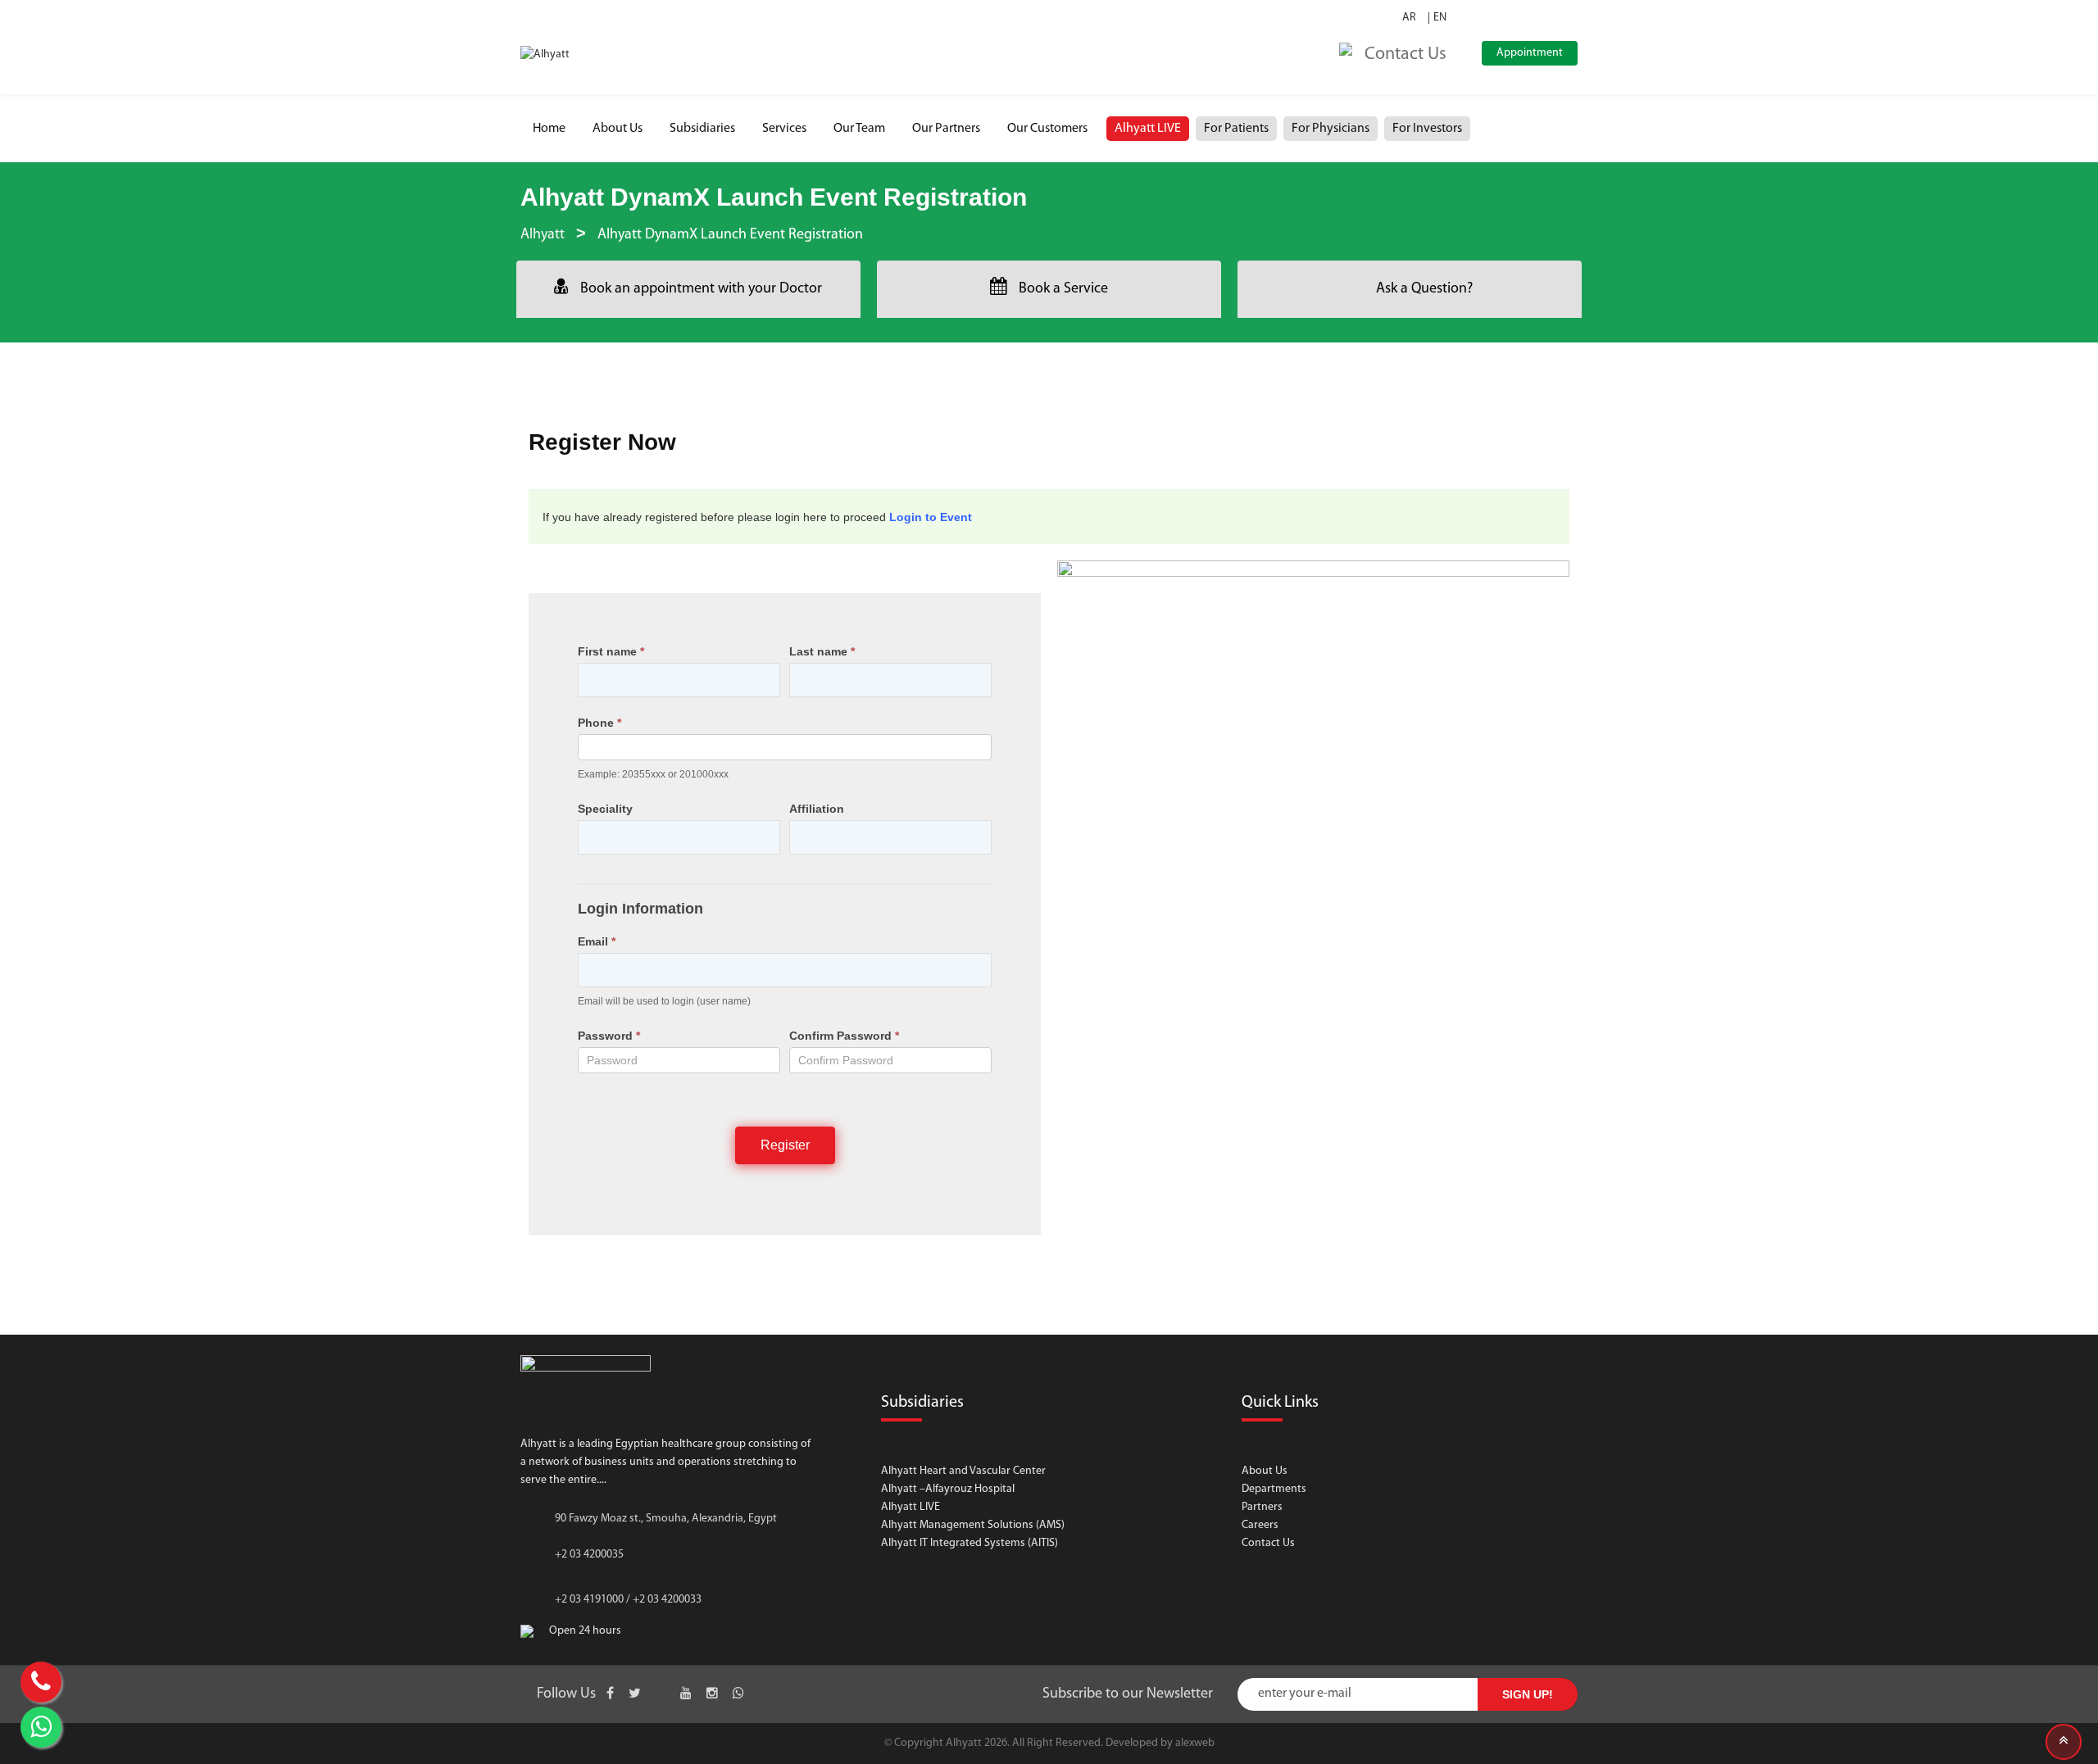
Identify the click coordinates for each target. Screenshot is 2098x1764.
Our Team (859, 129)
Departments (1274, 1489)
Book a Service (1063, 289)
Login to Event (931, 517)
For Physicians (1331, 129)
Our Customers (1047, 129)
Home (549, 129)
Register (785, 1145)
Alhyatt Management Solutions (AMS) (973, 1525)
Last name (822, 651)
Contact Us (1268, 1543)
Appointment (1530, 53)
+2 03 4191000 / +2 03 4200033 (628, 1600)
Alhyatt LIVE (1148, 129)
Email (597, 941)
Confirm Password (844, 1036)
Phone (599, 723)
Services (784, 129)
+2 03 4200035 (589, 1555)
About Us (618, 129)
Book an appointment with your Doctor (701, 289)
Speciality (605, 809)
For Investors (1427, 129)
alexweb (1195, 1743)
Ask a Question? (1424, 289)
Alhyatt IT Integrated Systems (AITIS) (970, 1543)
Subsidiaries (702, 129)
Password (609, 1036)
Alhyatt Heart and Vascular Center (963, 1471)
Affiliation (817, 809)
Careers (1260, 1525)
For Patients (1236, 129)
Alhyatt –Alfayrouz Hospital (948, 1489)
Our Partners (946, 129)
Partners (1262, 1507)
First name (611, 651)
